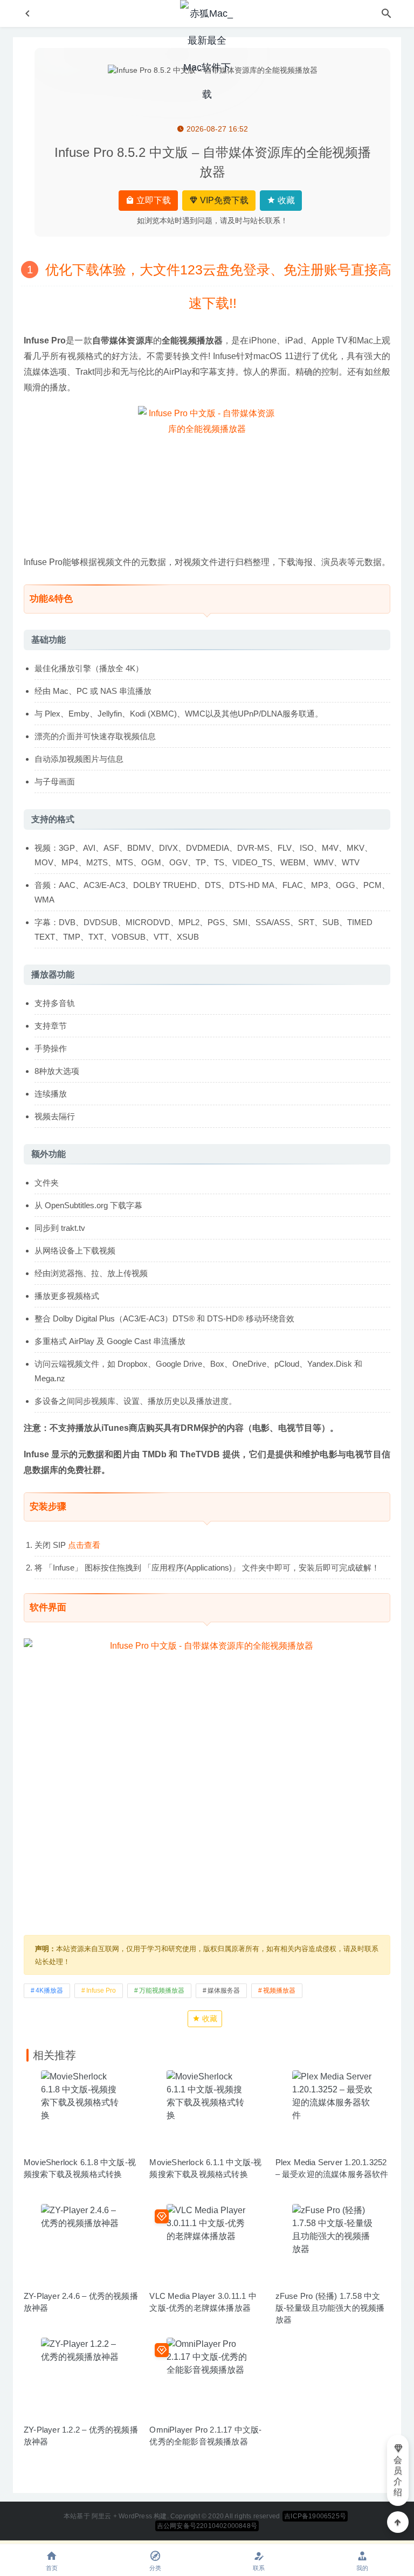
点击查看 (84, 1545)
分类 (155, 2568)
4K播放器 (49, 1990)
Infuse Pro (101, 1990)
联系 (259, 2568)
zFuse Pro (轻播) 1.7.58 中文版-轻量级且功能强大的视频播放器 (330, 2308)
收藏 (285, 200)
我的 (362, 2568)
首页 (52, 2568)
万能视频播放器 (162, 1990)
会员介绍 (398, 2476)
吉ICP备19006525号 (315, 2516)
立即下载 (153, 200)
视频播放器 (279, 1990)
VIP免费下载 (223, 200)
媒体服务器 (224, 1990)
